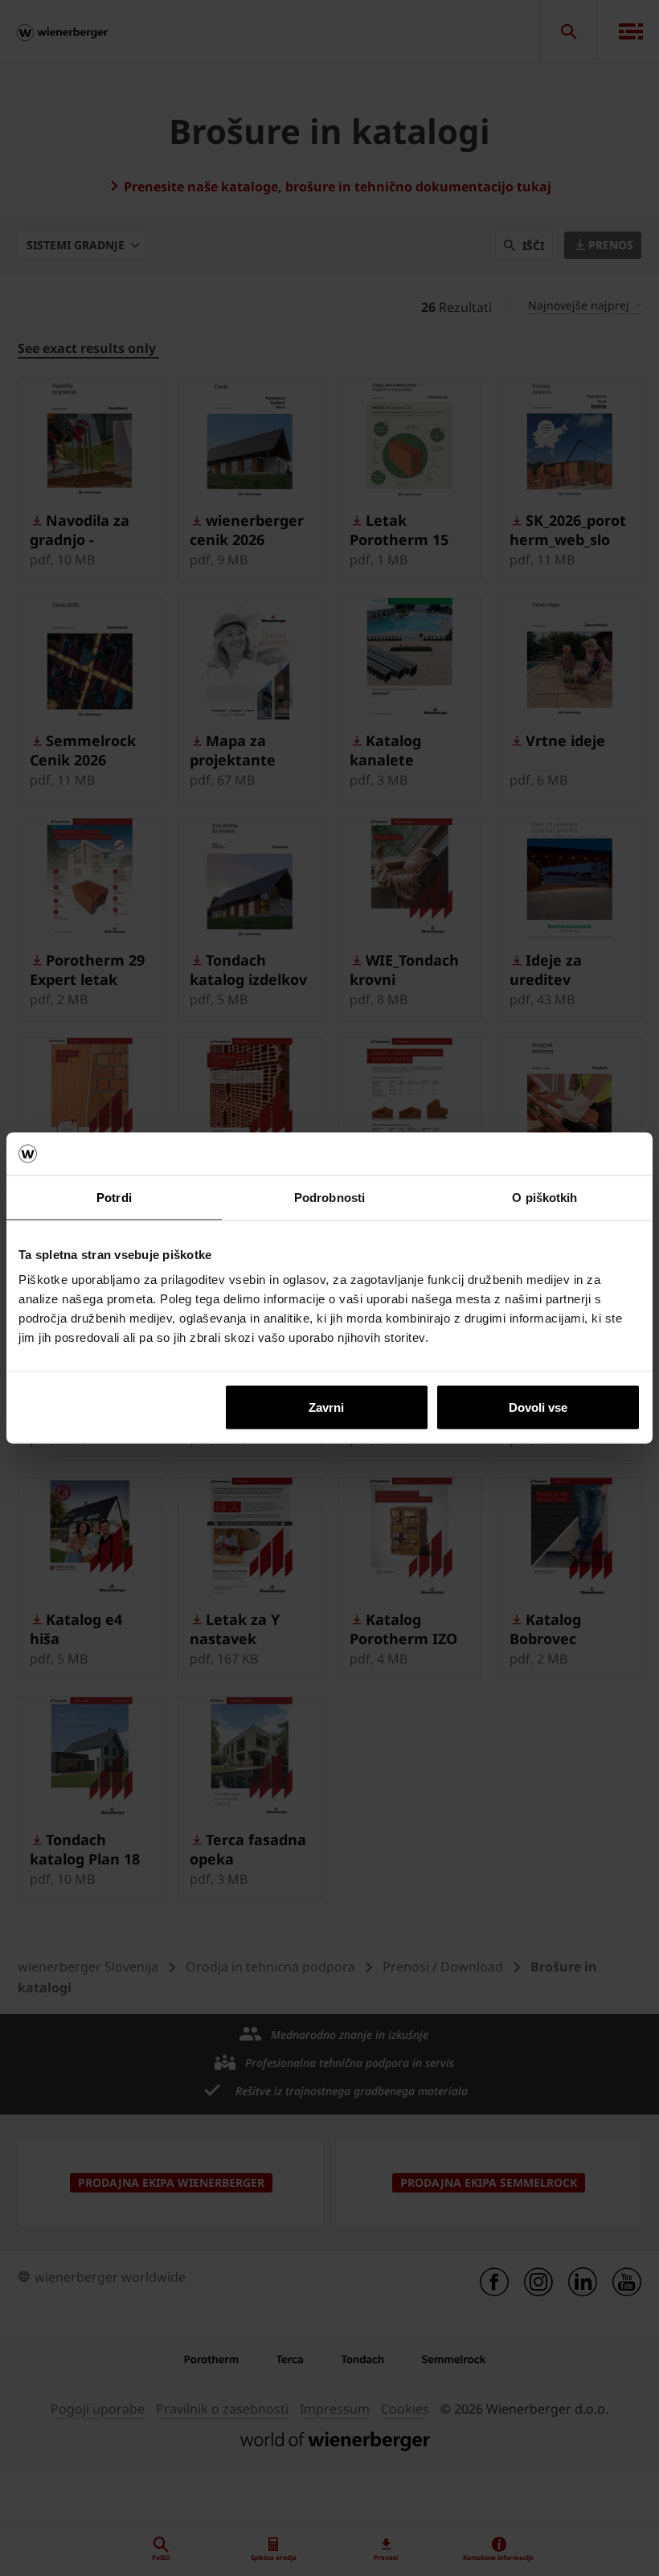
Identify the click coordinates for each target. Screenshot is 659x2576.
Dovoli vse (538, 1407)
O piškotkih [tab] (544, 1197)
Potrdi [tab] (114, 1197)
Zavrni (326, 1407)
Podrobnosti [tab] (329, 1197)
